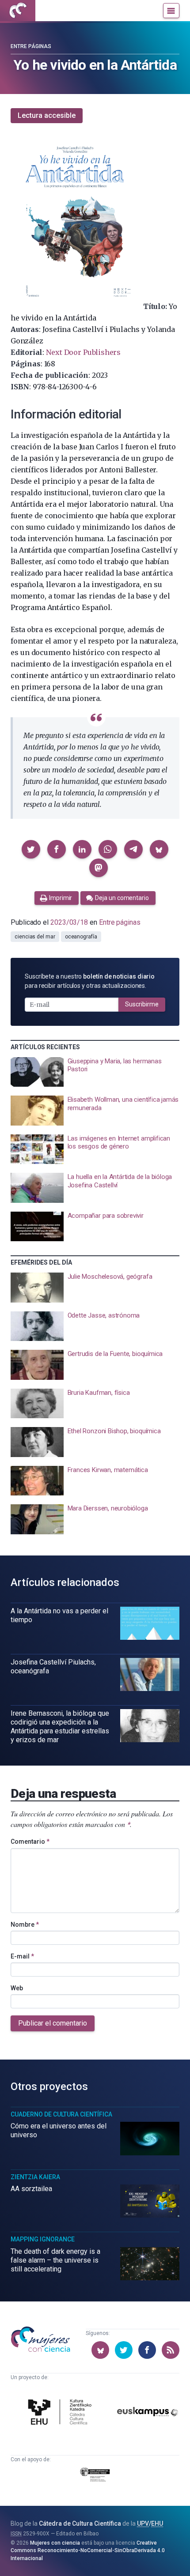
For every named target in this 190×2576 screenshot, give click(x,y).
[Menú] (171, 11)
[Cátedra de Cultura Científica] (61, 2413)
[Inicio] (18, 11)
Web (17, 1988)
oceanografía (81, 937)
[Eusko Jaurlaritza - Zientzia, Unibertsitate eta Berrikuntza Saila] (95, 2476)
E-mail (22, 1956)
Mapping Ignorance (43, 2239)
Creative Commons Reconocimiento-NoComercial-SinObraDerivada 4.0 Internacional (88, 2551)
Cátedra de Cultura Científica (80, 2523)
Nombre (25, 1924)
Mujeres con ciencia (55, 2543)
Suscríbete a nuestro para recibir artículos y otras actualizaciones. (90, 981)
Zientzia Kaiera (35, 2177)
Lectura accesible (47, 115)
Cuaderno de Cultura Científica (61, 2114)
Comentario (30, 1842)
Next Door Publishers (83, 352)
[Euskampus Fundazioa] (148, 2413)
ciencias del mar (35, 937)
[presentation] (95, 1072)
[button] (31, 849)
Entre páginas (31, 46)
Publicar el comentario (53, 2023)
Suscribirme (142, 1004)
